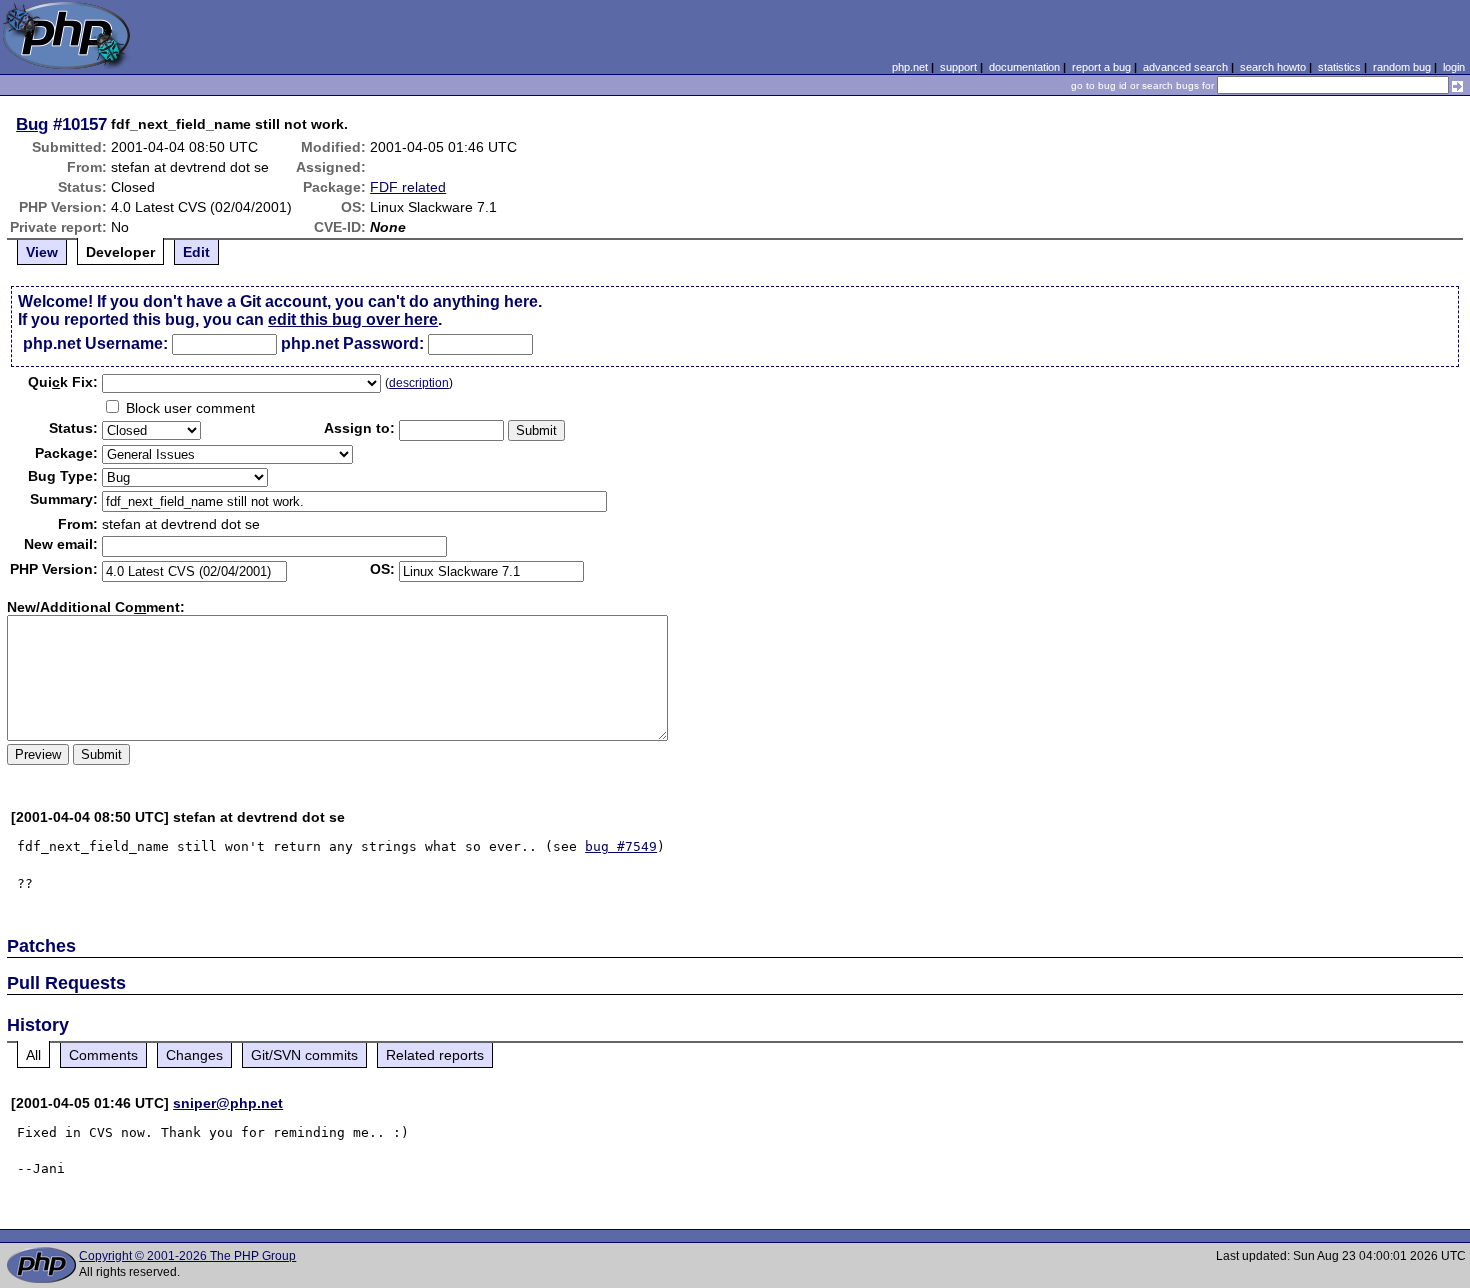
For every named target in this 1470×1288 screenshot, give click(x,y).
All (33, 1055)
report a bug (1101, 67)
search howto (1273, 67)
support (958, 67)
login (1454, 67)
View (42, 252)
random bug (1402, 67)
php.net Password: (352, 343)
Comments (103, 1055)
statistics (1339, 67)
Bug (32, 124)
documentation (1024, 67)
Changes (194, 1055)
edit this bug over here (353, 319)
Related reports (435, 1055)
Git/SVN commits (304, 1055)
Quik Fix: (63, 382)
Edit (196, 252)
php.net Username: (95, 343)
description (419, 383)
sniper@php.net (228, 1103)
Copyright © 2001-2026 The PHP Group (187, 1256)
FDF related (408, 187)
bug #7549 (621, 846)
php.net (910, 67)
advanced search (1185, 67)
